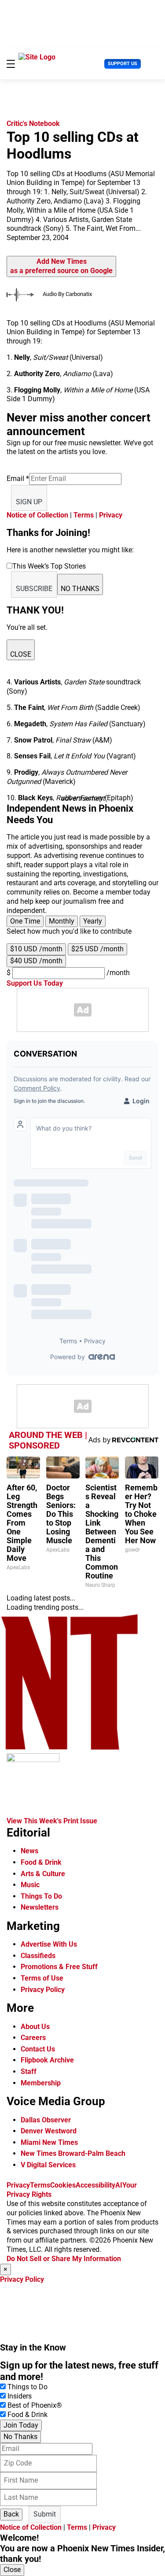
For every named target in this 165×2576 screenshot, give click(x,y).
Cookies (63, 2185)
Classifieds (38, 1956)
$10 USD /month (36, 949)
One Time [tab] (25, 921)
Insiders (20, 2396)
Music (30, 1885)
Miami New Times (49, 2142)
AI (119, 2185)
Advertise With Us (49, 1944)
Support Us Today (35, 983)
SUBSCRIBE (34, 589)
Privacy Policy (43, 1990)
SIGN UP (29, 502)
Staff (29, 2072)
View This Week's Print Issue (52, 1821)
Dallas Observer (46, 2120)
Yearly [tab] (93, 921)
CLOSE (21, 654)
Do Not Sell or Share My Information (64, 2259)
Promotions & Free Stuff (59, 1967)
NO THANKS (80, 589)
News (29, 1851)
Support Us (123, 64)
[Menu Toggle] (11, 64)
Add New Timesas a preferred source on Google (61, 266)
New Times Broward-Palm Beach (73, 2153)
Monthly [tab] (62, 921)
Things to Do (27, 2387)
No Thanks (20, 2437)
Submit (45, 2514)
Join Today (21, 2425)
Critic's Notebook (33, 124)
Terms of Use (42, 1978)
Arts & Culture (43, 1874)
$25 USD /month (97, 949)
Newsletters (40, 1907)
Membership (41, 2083)
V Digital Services (48, 2165)
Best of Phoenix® (35, 2405)
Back (11, 2514)
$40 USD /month (36, 961)
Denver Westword (49, 2131)
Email (18, 479)
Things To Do (41, 1896)
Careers (33, 2038)
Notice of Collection (37, 515)
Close (12, 2570)
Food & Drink (41, 1862)
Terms (84, 515)
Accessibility (95, 2185)
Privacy (111, 515)
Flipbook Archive (47, 2060)
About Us (35, 2027)
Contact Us (38, 2049)
